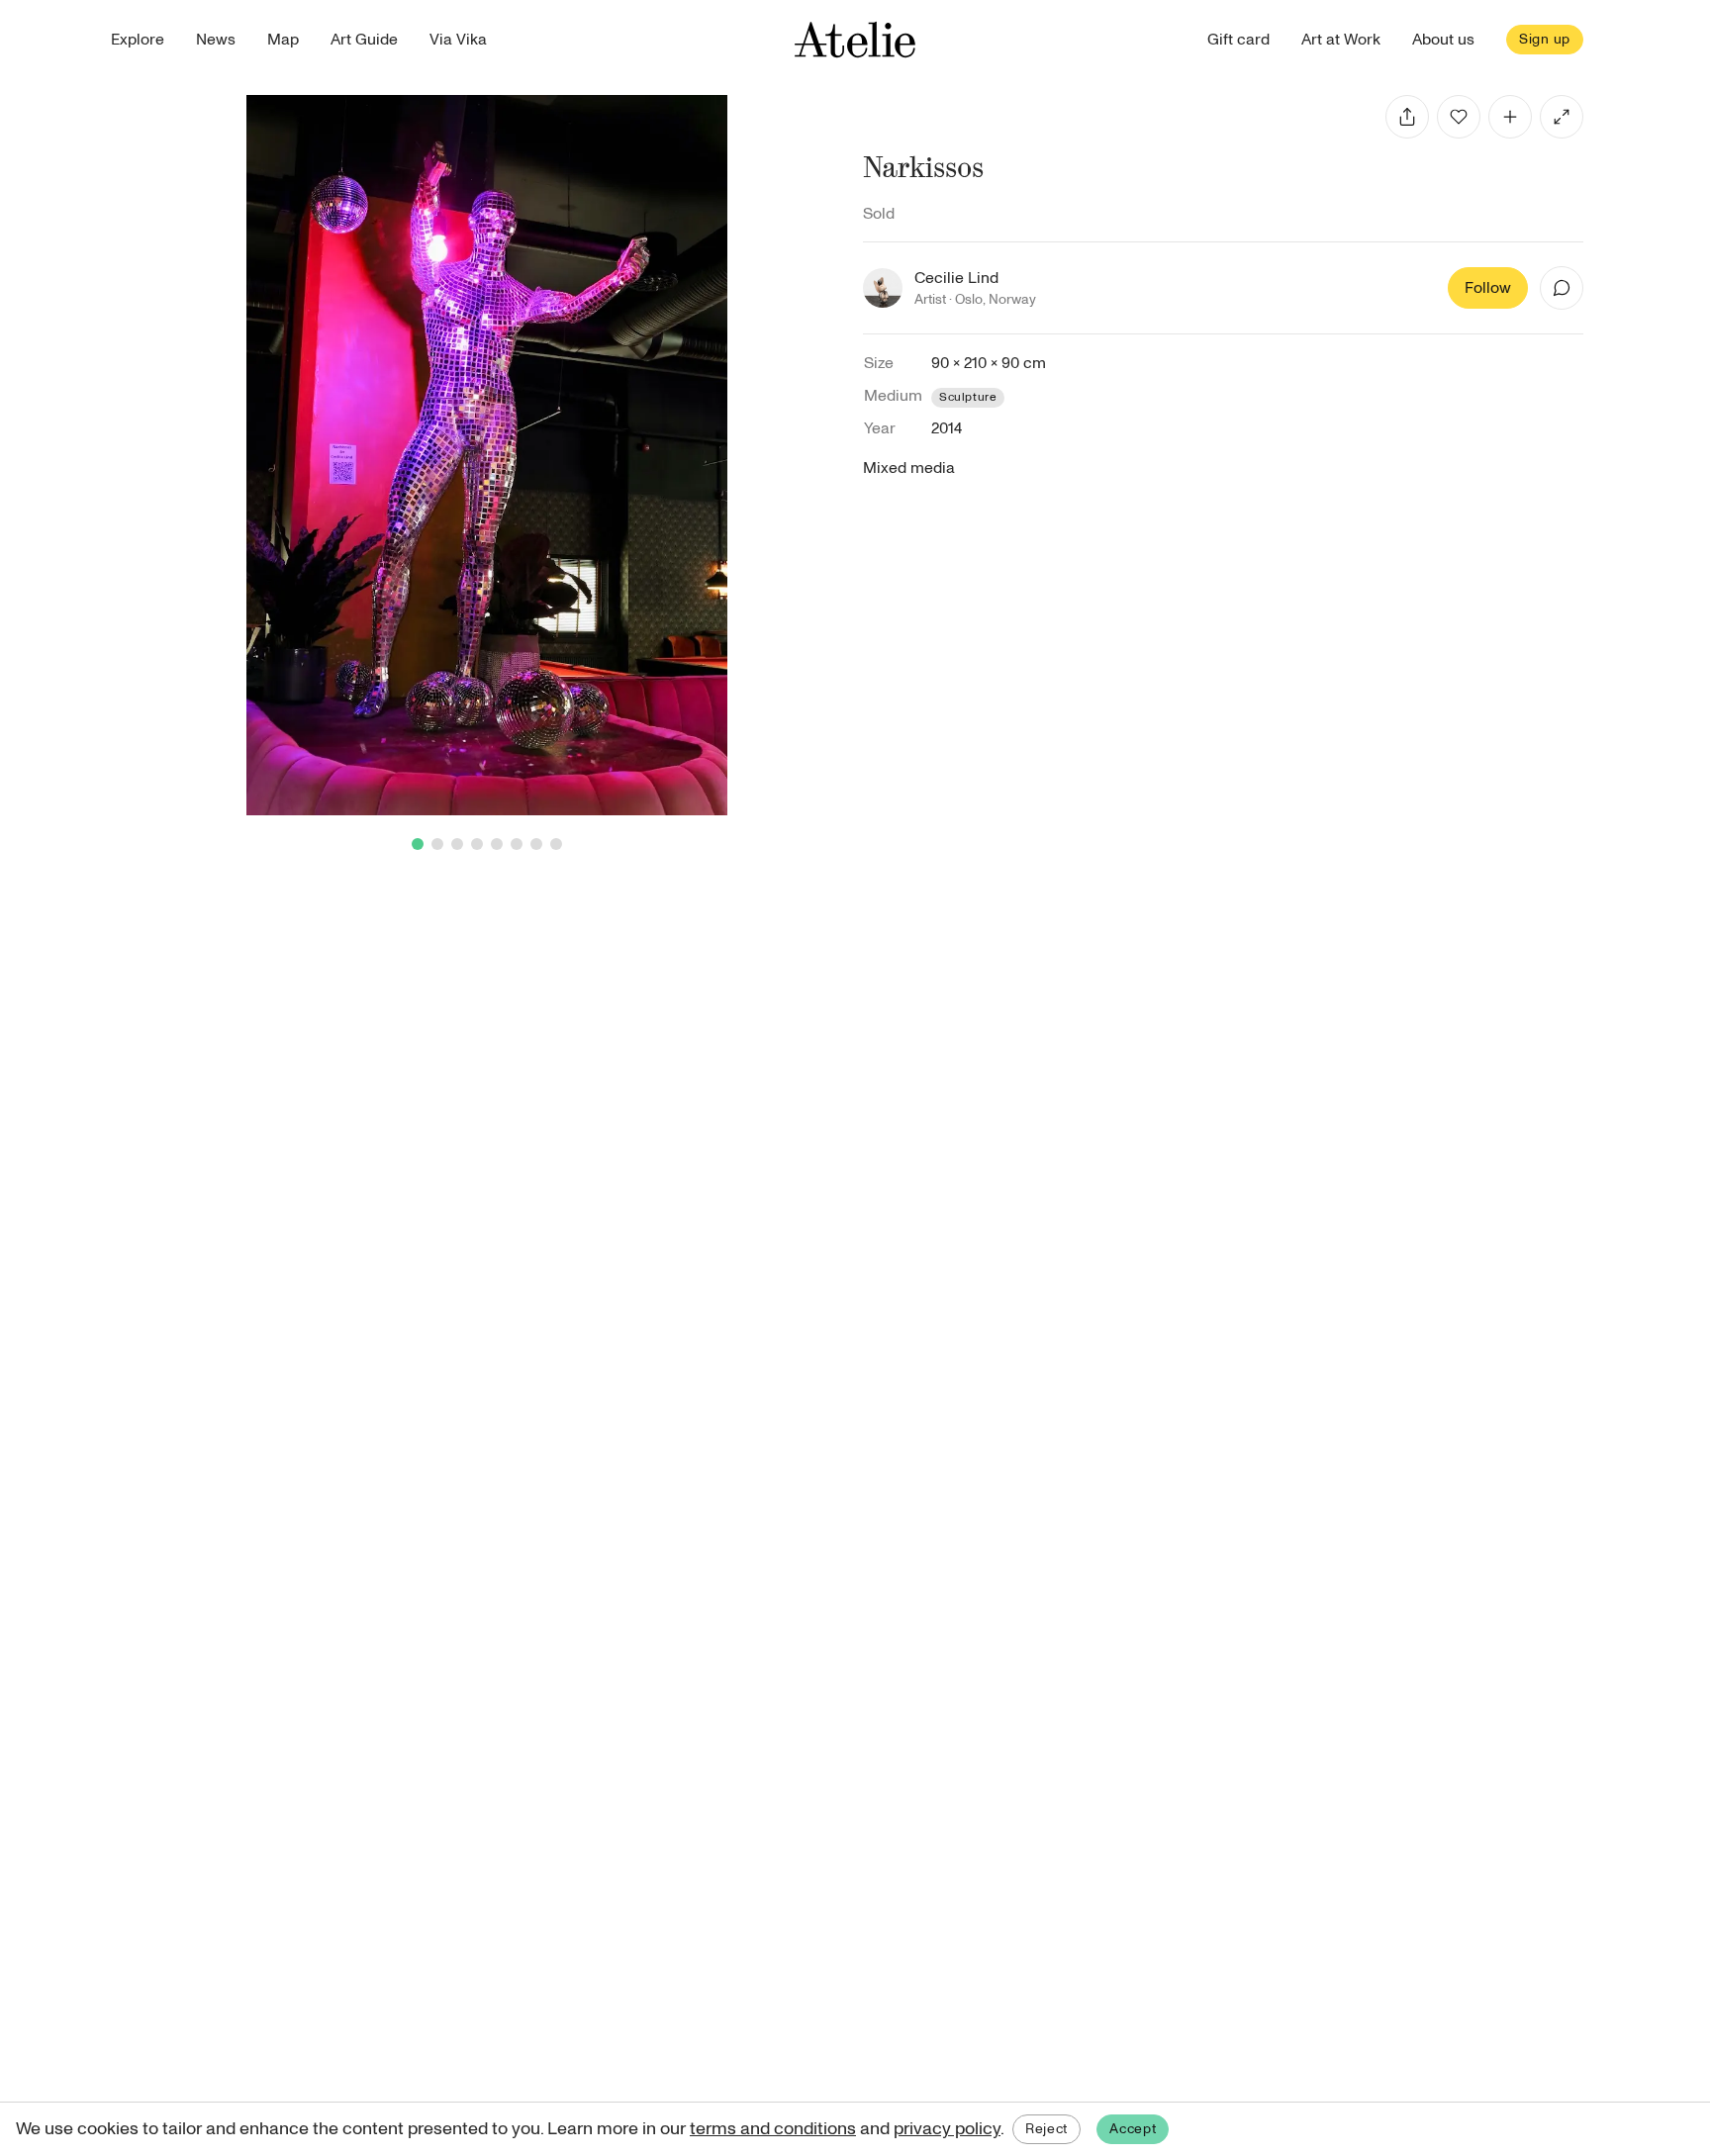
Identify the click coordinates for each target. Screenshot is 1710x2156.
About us (1443, 40)
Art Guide (364, 40)
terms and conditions (773, 2129)
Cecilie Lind (956, 278)
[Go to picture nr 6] (517, 844)
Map (283, 40)
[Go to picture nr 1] (418, 844)
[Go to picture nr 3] (457, 844)
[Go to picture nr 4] (477, 844)
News (216, 40)
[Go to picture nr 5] (497, 844)
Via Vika (458, 40)
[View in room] (1562, 117)
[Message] (1562, 288)
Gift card (1238, 40)
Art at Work (1341, 40)
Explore (138, 40)
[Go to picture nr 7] (536, 844)
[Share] (1407, 117)
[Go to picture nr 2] (437, 844)
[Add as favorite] (1459, 117)
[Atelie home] (855, 40)
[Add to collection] (1510, 117)
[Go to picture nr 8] (556, 844)
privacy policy (947, 2129)
